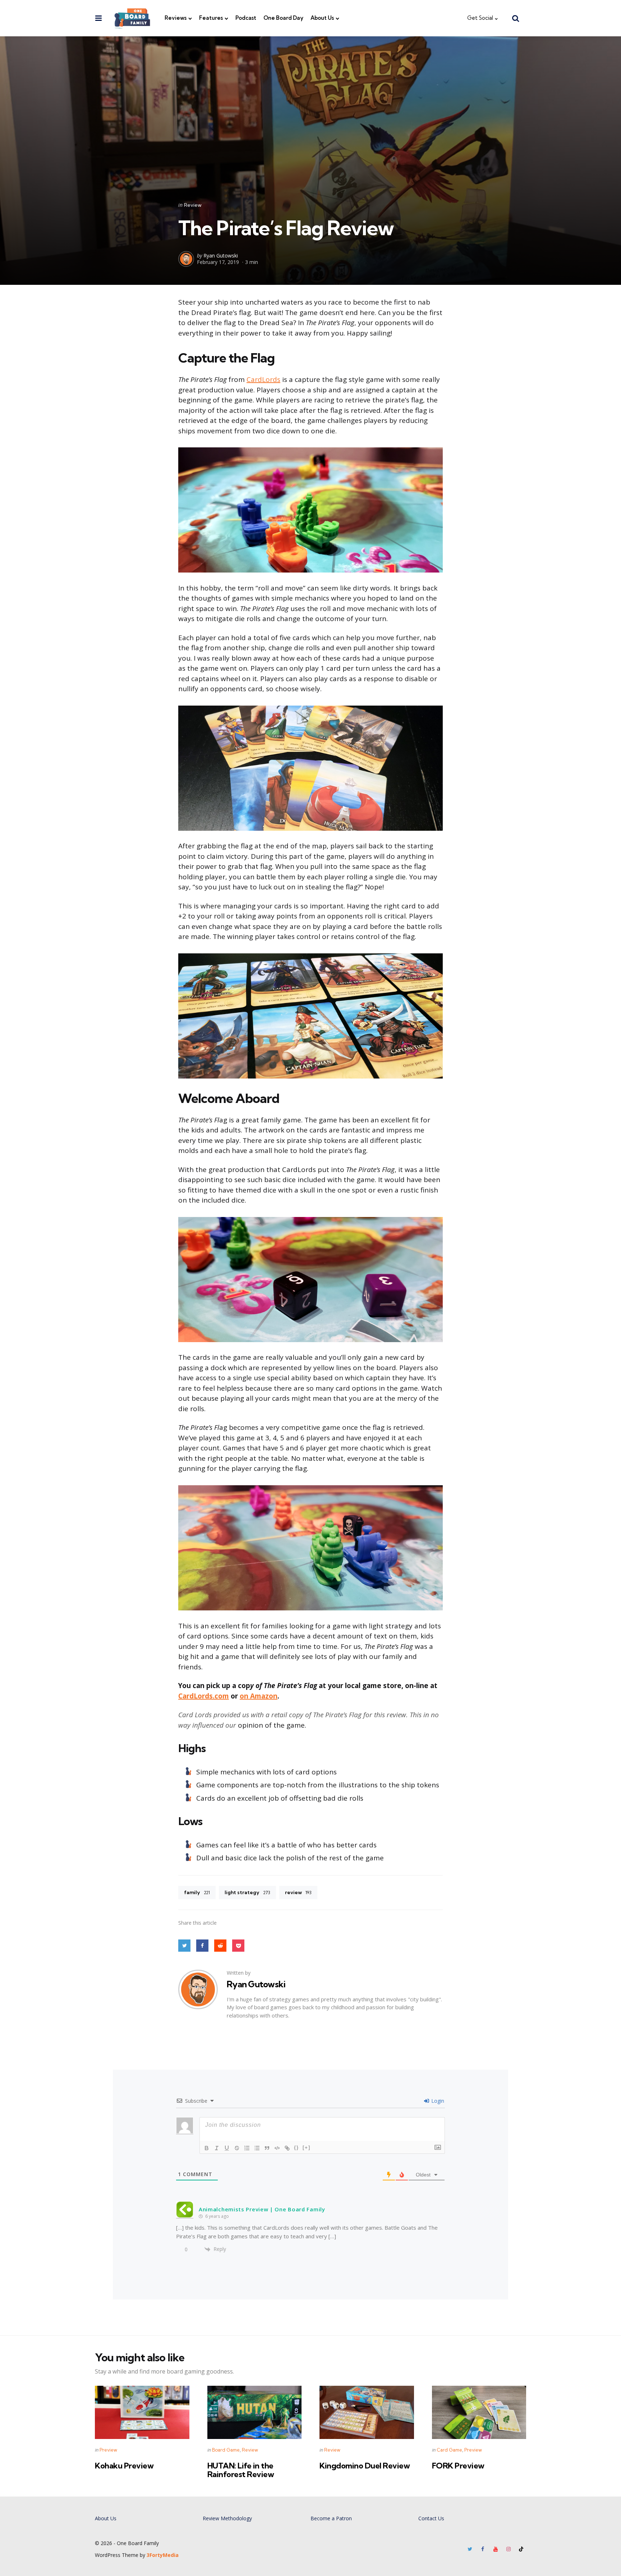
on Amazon (259, 1696)
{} (296, 2148)
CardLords (263, 379)
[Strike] (237, 2148)
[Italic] (217, 2148)
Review (193, 205)
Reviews (176, 18)
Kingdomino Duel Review (365, 2466)
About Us (322, 18)
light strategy (247, 1892)
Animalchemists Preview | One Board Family (262, 2209)
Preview (108, 2450)
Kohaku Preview (124, 2466)
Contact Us (431, 2518)
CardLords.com (204, 1696)
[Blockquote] (267, 2148)
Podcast (246, 18)
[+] (307, 2148)
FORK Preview (458, 2466)
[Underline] (227, 2148)
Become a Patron (331, 2518)
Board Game (226, 2450)
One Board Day (283, 18)
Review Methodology (227, 2518)
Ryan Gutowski (221, 256)
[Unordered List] (257, 2148)
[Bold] (207, 2148)
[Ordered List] (247, 2148)
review (298, 1892)
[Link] (287, 2148)
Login (437, 2101)
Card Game (449, 2450)
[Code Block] (277, 2148)
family (197, 1892)
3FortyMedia (163, 2555)
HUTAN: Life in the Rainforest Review (241, 2470)
